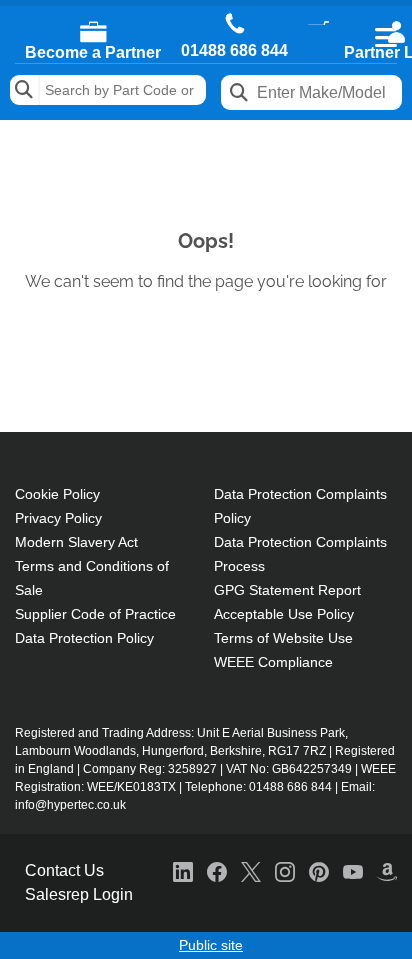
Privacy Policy (58, 518)
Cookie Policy (57, 494)
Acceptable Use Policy (284, 614)
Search (25, 90)
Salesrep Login (79, 894)
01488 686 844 (234, 51)
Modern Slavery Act (76, 542)
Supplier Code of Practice (95, 614)
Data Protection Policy (84, 638)
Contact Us (64, 870)
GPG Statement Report (287, 590)
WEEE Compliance (273, 662)
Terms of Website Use (283, 638)
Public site (211, 945)
